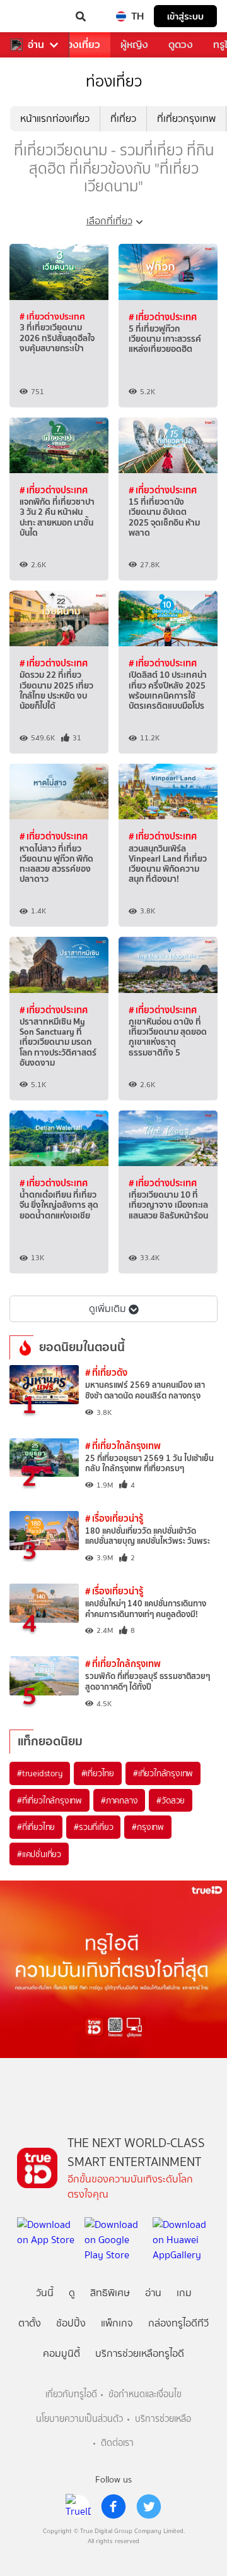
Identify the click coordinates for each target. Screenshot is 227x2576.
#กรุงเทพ (148, 1827)
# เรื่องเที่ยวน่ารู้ (114, 1518)
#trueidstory (40, 1773)
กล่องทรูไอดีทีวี (178, 2323)
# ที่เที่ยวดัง (106, 1372)
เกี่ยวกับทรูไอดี (71, 2394)
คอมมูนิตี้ (61, 2353)
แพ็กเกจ (117, 2323)
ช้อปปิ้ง (71, 2323)
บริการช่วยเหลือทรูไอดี (140, 2353)
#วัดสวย (171, 1800)
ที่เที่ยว (123, 118)
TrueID (35, 16)
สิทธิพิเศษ (110, 2293)
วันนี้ (45, 2293)
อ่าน (36, 45)
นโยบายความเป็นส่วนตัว (79, 2419)
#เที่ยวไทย (98, 1773)
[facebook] (113, 2507)
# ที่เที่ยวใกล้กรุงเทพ (123, 1446)
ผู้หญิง (134, 45)
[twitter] (149, 2507)
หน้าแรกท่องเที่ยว (55, 118)
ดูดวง (181, 45)
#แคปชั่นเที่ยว (39, 1854)
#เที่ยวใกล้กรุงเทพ (163, 1773)
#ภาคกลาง (119, 1800)
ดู (72, 2293)
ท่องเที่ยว (80, 45)
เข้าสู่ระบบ (185, 16)
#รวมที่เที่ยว (93, 1827)
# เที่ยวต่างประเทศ (52, 316)
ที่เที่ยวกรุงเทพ (186, 118)
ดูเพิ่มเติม (108, 1309)
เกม (184, 2293)
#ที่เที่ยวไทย (36, 1827)
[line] (78, 2507)
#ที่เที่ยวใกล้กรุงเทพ (49, 1800)
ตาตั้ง (30, 2323)
